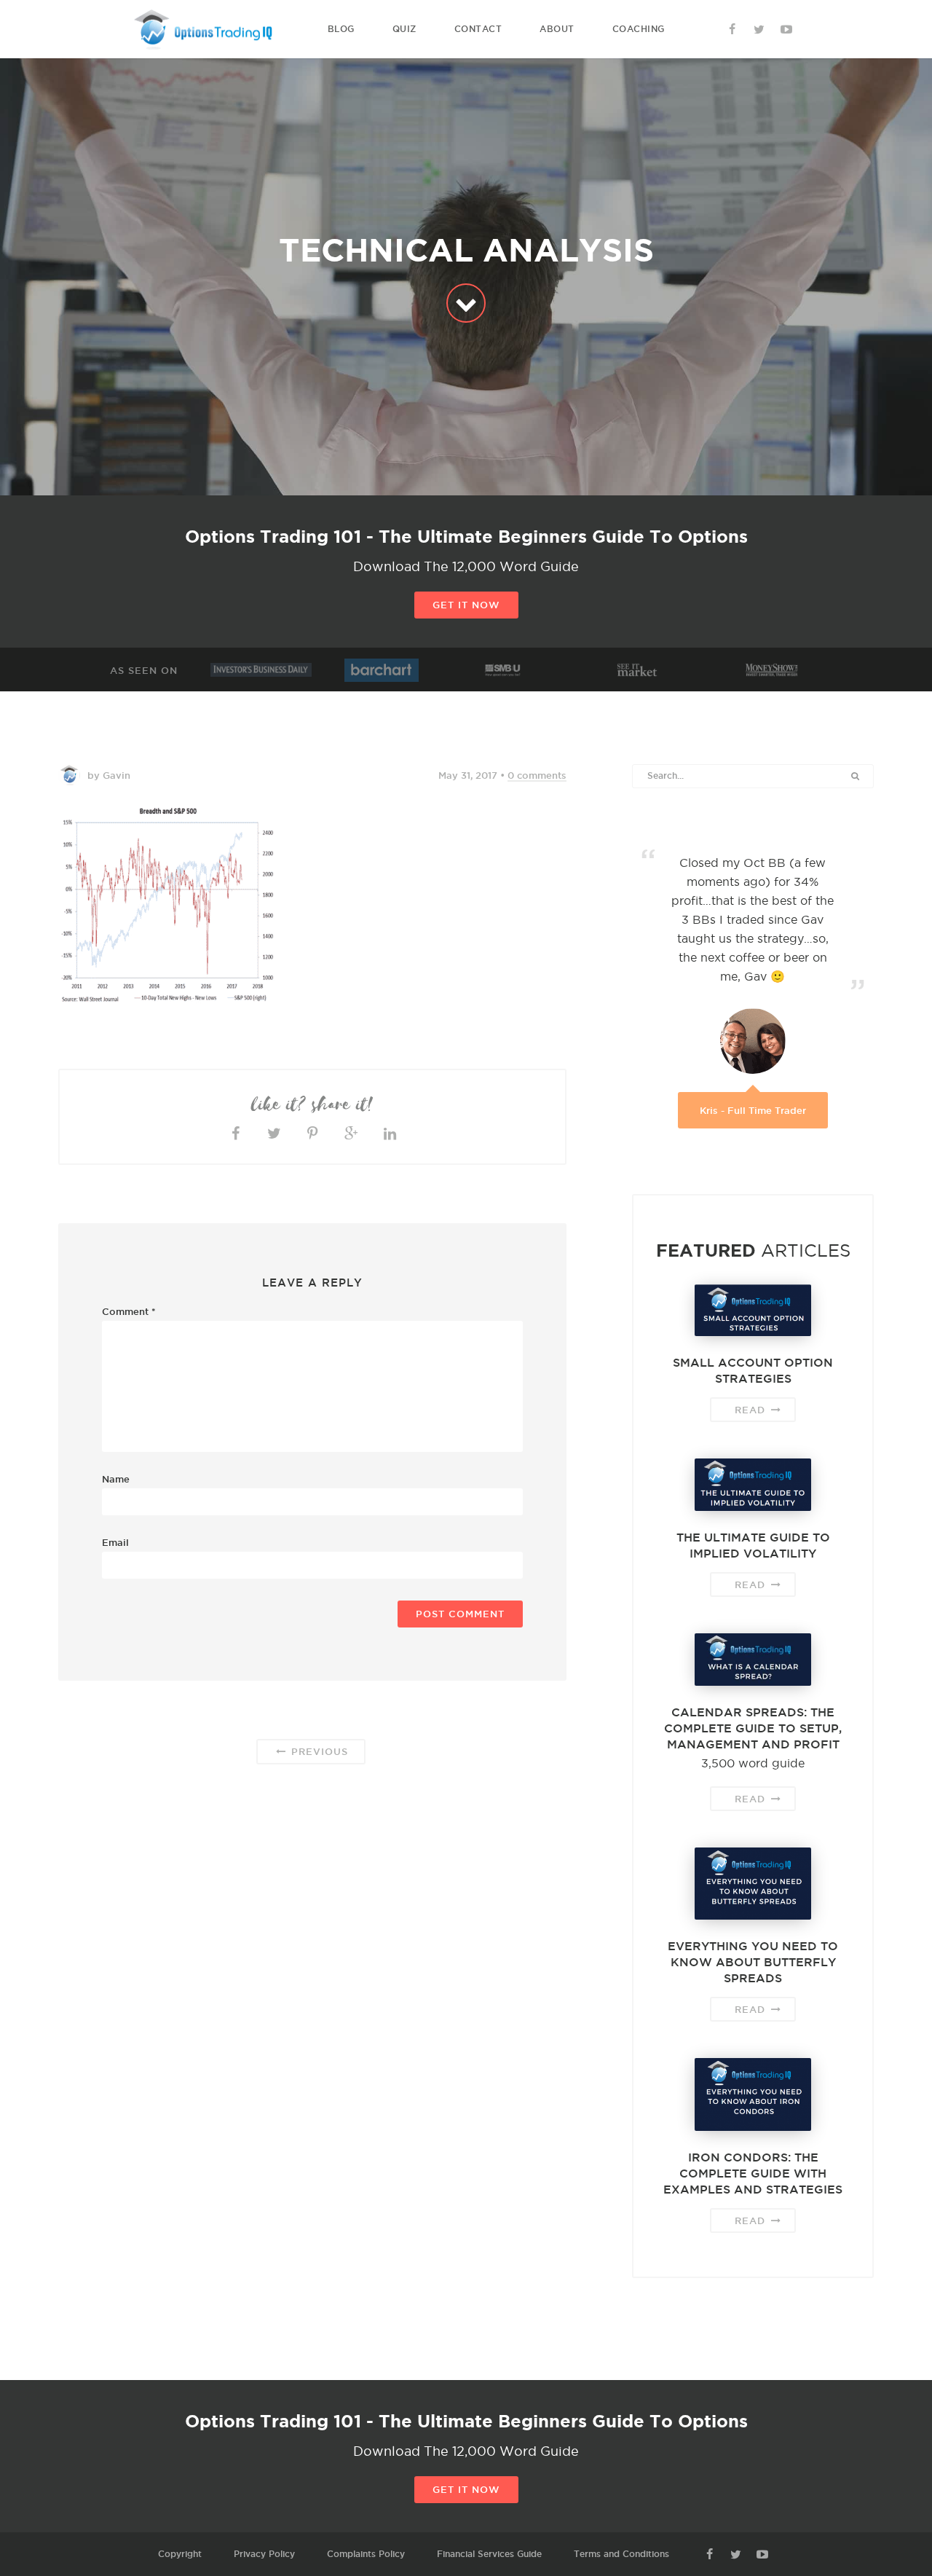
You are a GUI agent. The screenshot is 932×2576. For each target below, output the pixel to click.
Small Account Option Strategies (753, 1370)
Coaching (639, 29)
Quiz (404, 29)
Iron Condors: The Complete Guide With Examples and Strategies (753, 2173)
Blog (341, 29)
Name (116, 1479)
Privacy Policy (264, 2554)
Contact (478, 29)
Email (115, 1542)
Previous (318, 1751)
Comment (129, 1311)
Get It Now (466, 605)
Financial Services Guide (489, 2554)
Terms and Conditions (621, 2554)
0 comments (537, 775)
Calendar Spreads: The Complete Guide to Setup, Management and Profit (753, 1728)
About (557, 29)
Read (752, 1410)
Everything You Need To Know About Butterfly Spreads (753, 1962)
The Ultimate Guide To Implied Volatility (753, 1545)
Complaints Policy (366, 2554)
